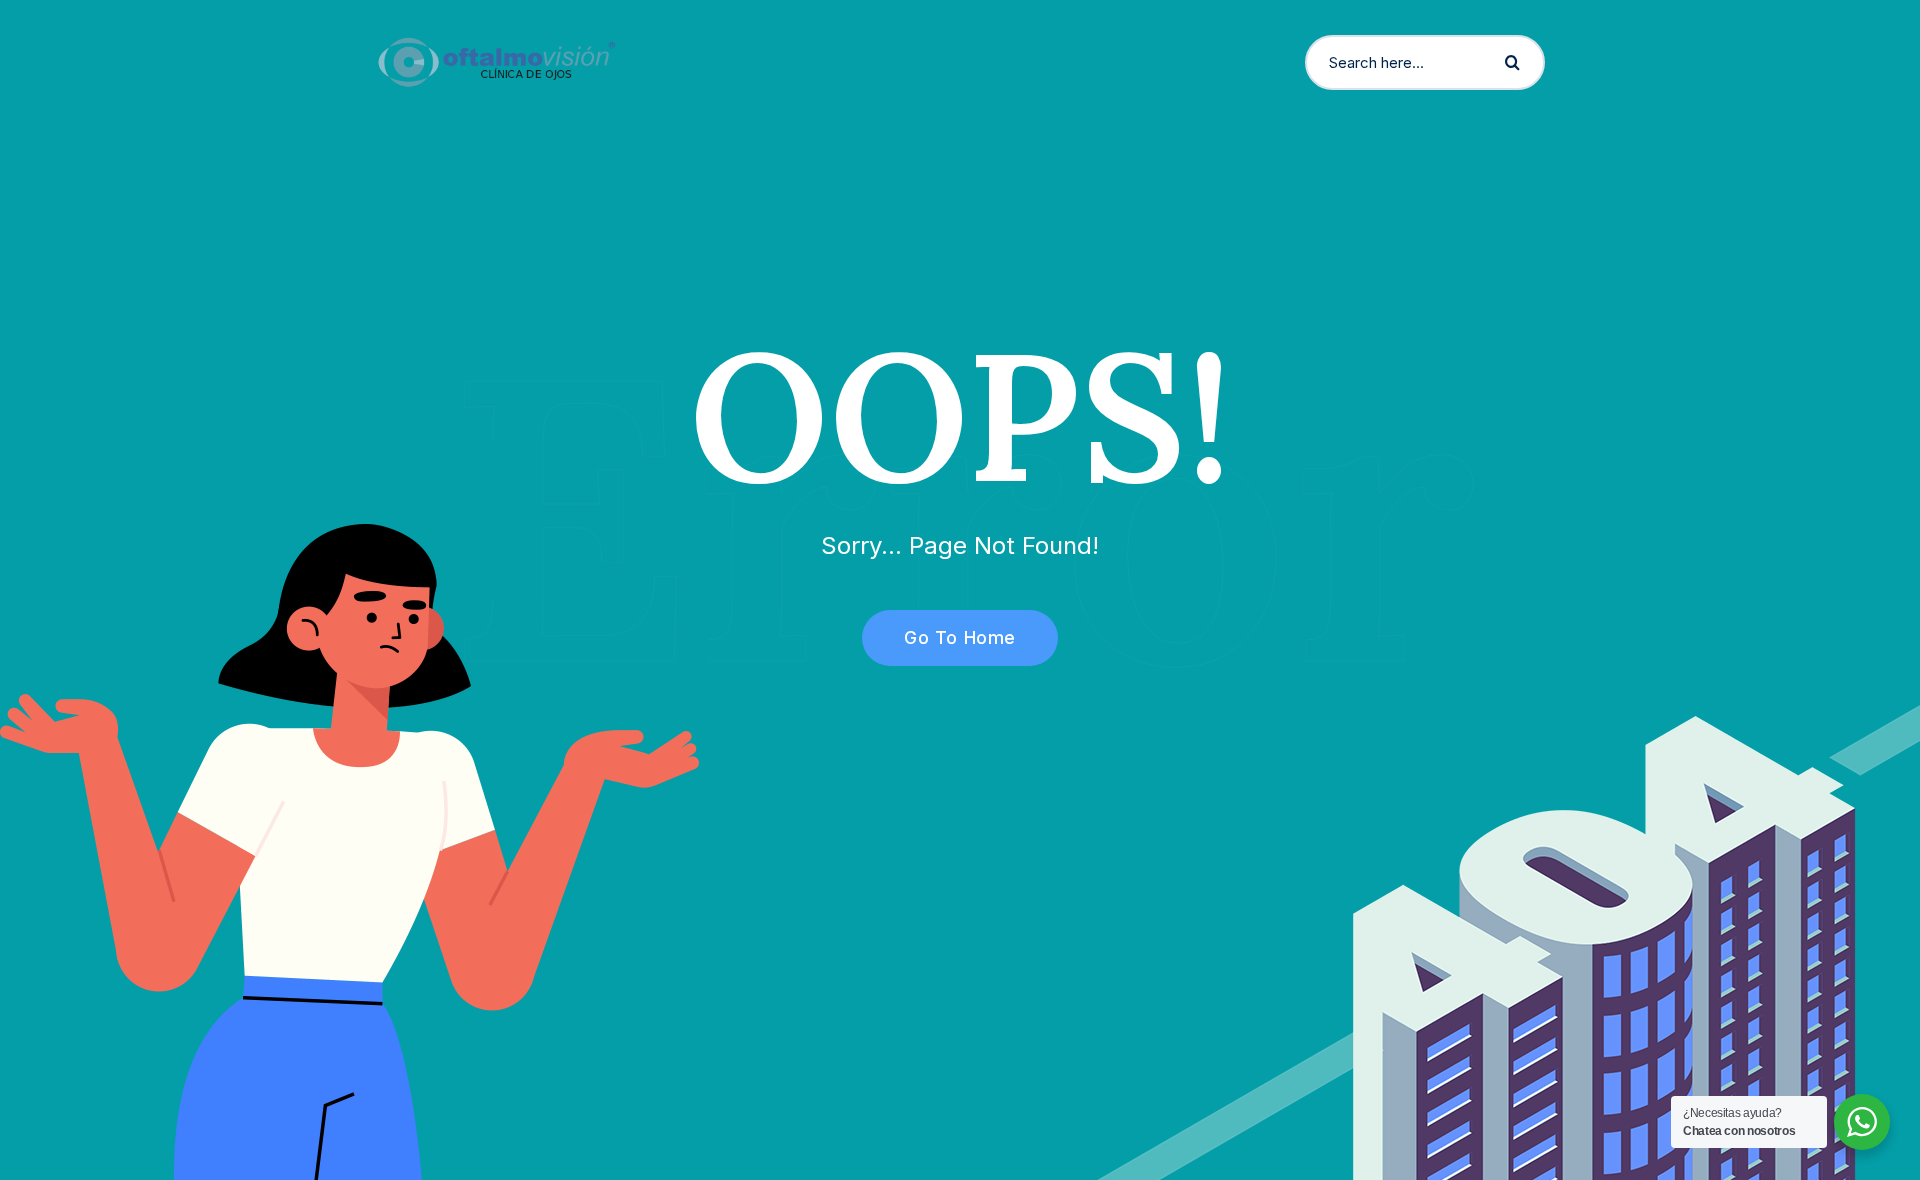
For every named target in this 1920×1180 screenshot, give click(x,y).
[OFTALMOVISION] (496, 61)
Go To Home (959, 637)
